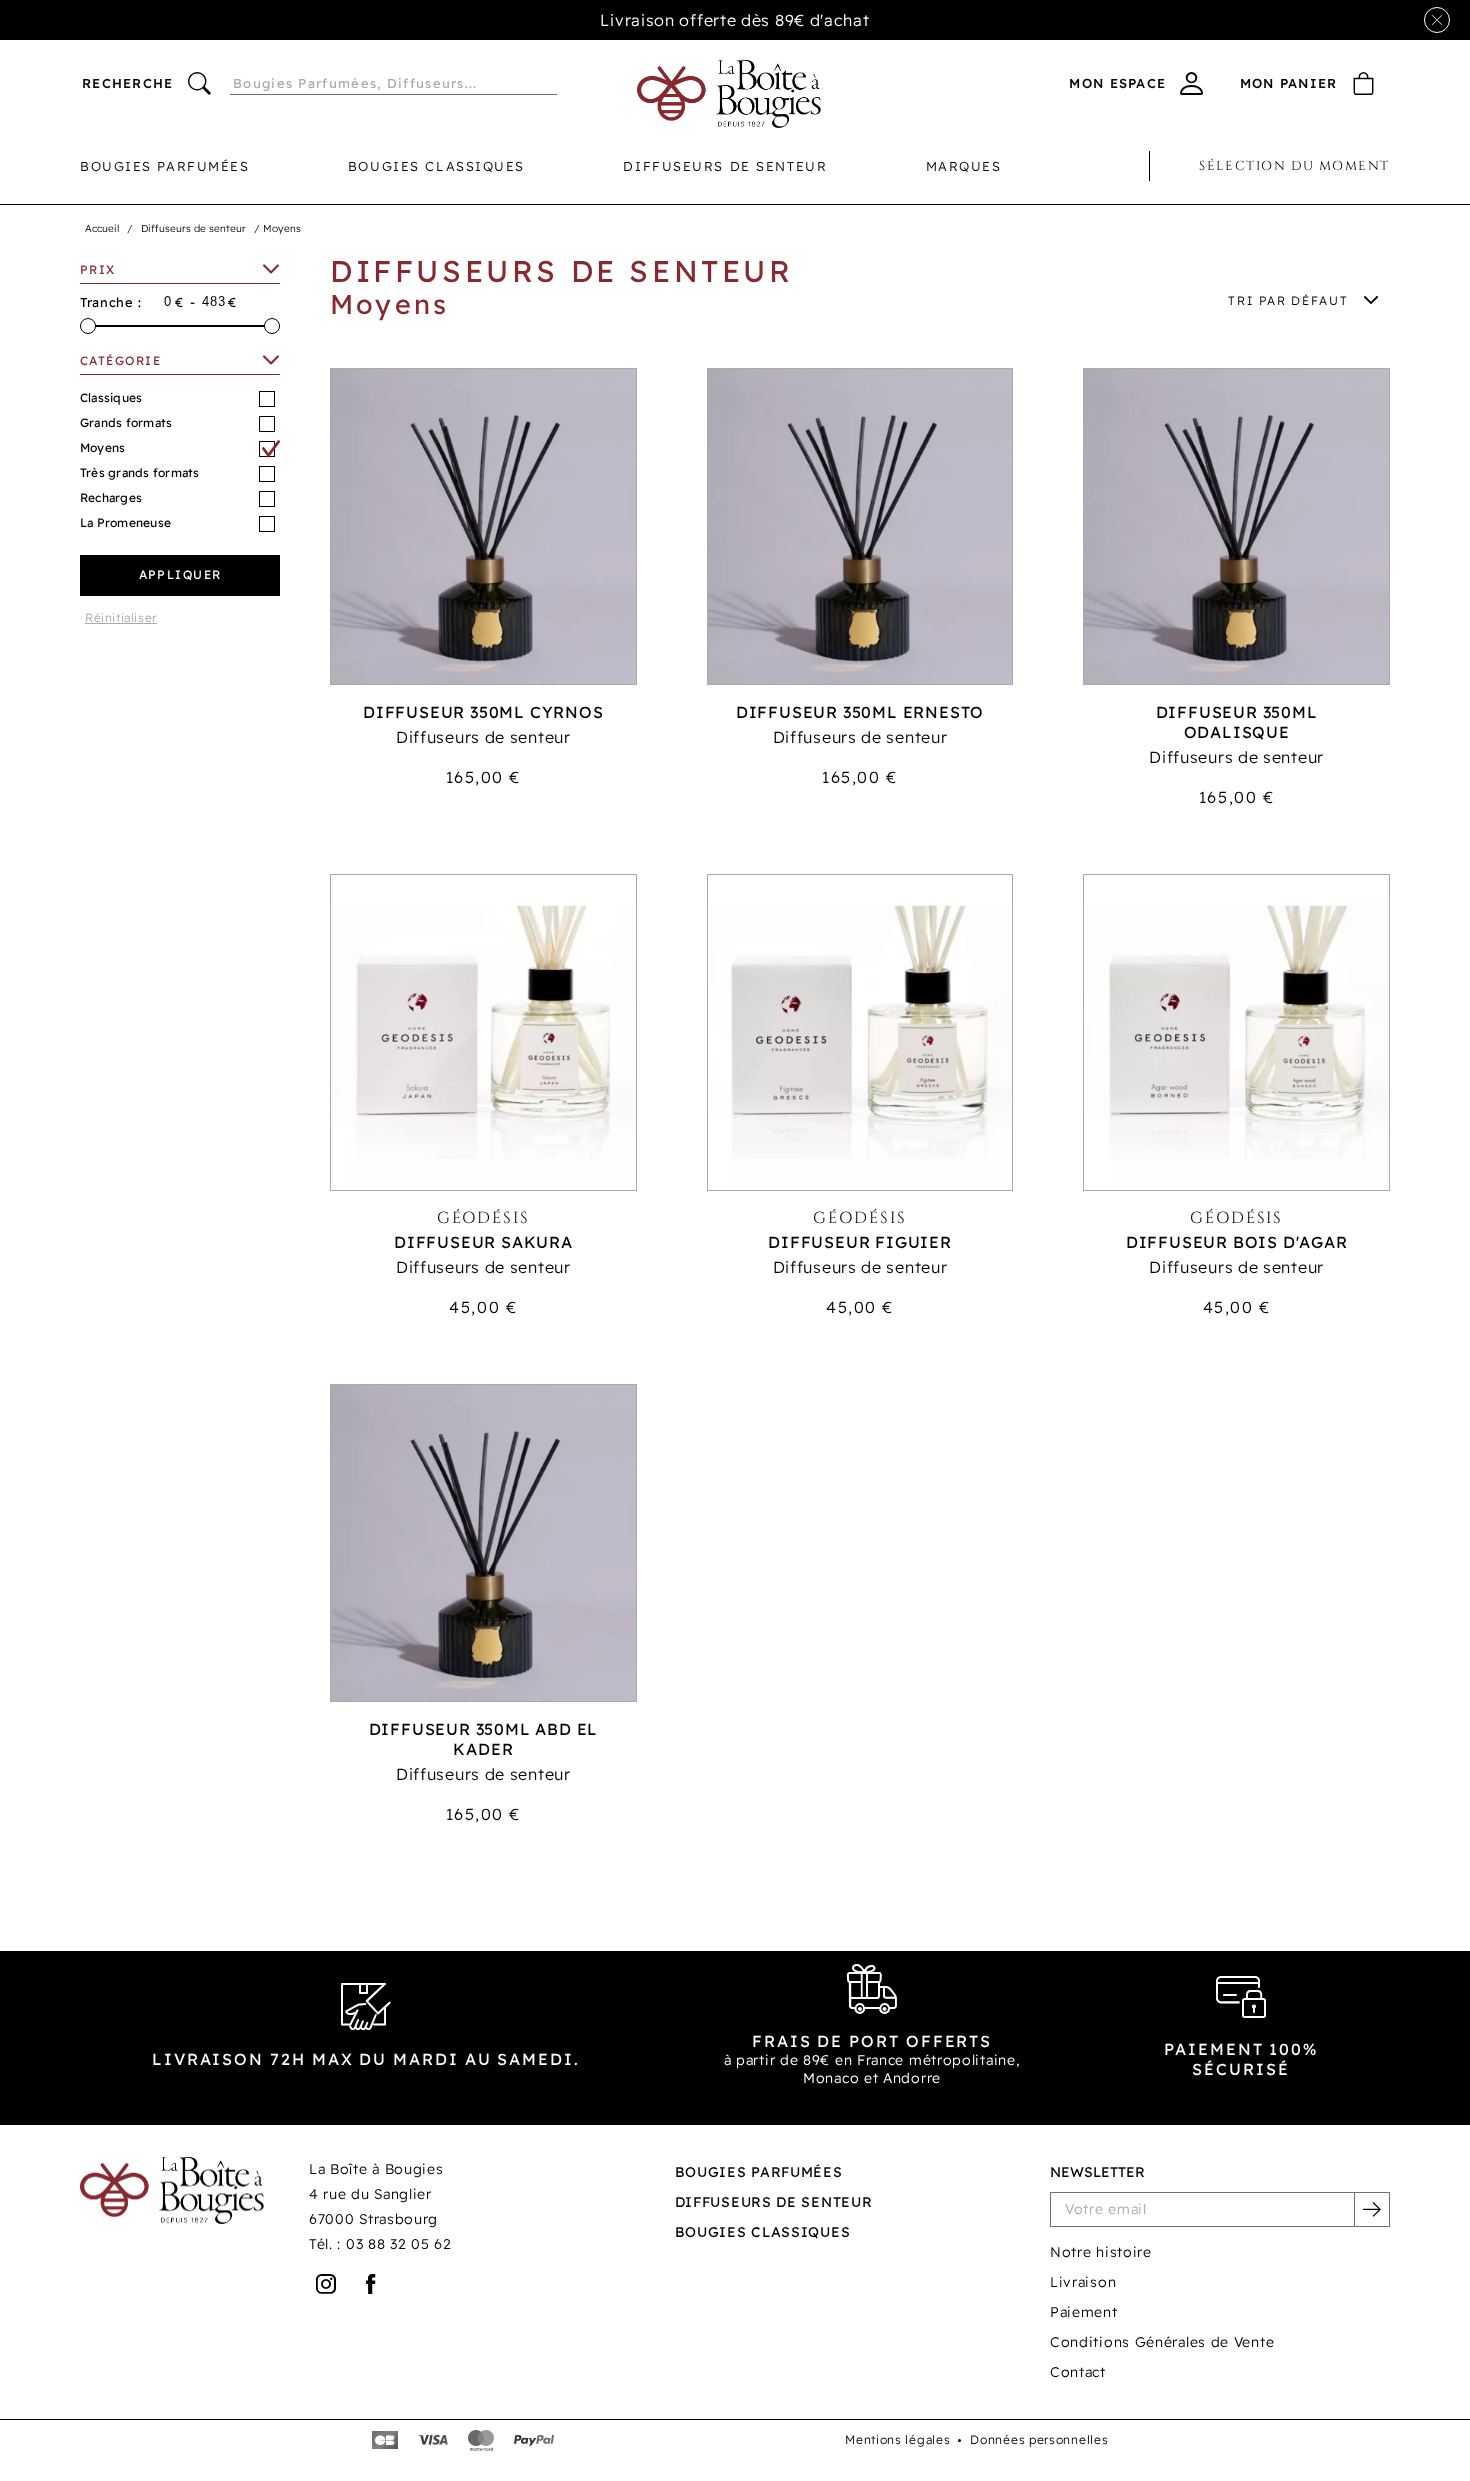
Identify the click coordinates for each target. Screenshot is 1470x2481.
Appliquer (180, 574)
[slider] (88, 326)
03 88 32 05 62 (399, 2244)
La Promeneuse (125, 522)
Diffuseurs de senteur (725, 166)
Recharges (111, 497)
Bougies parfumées (165, 166)
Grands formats (126, 422)
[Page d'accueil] (729, 94)
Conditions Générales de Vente (1162, 2342)
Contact (1078, 2372)
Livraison (1083, 2282)
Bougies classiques (436, 166)
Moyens (102, 447)
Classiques (111, 397)
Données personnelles (1039, 2439)
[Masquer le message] (1437, 20)
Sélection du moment (1294, 166)
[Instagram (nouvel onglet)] (326, 2284)
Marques (964, 166)
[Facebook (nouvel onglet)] (371, 2284)
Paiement (1084, 2312)
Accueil (102, 228)
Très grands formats (140, 472)
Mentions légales (897, 2439)
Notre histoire (1101, 2252)
